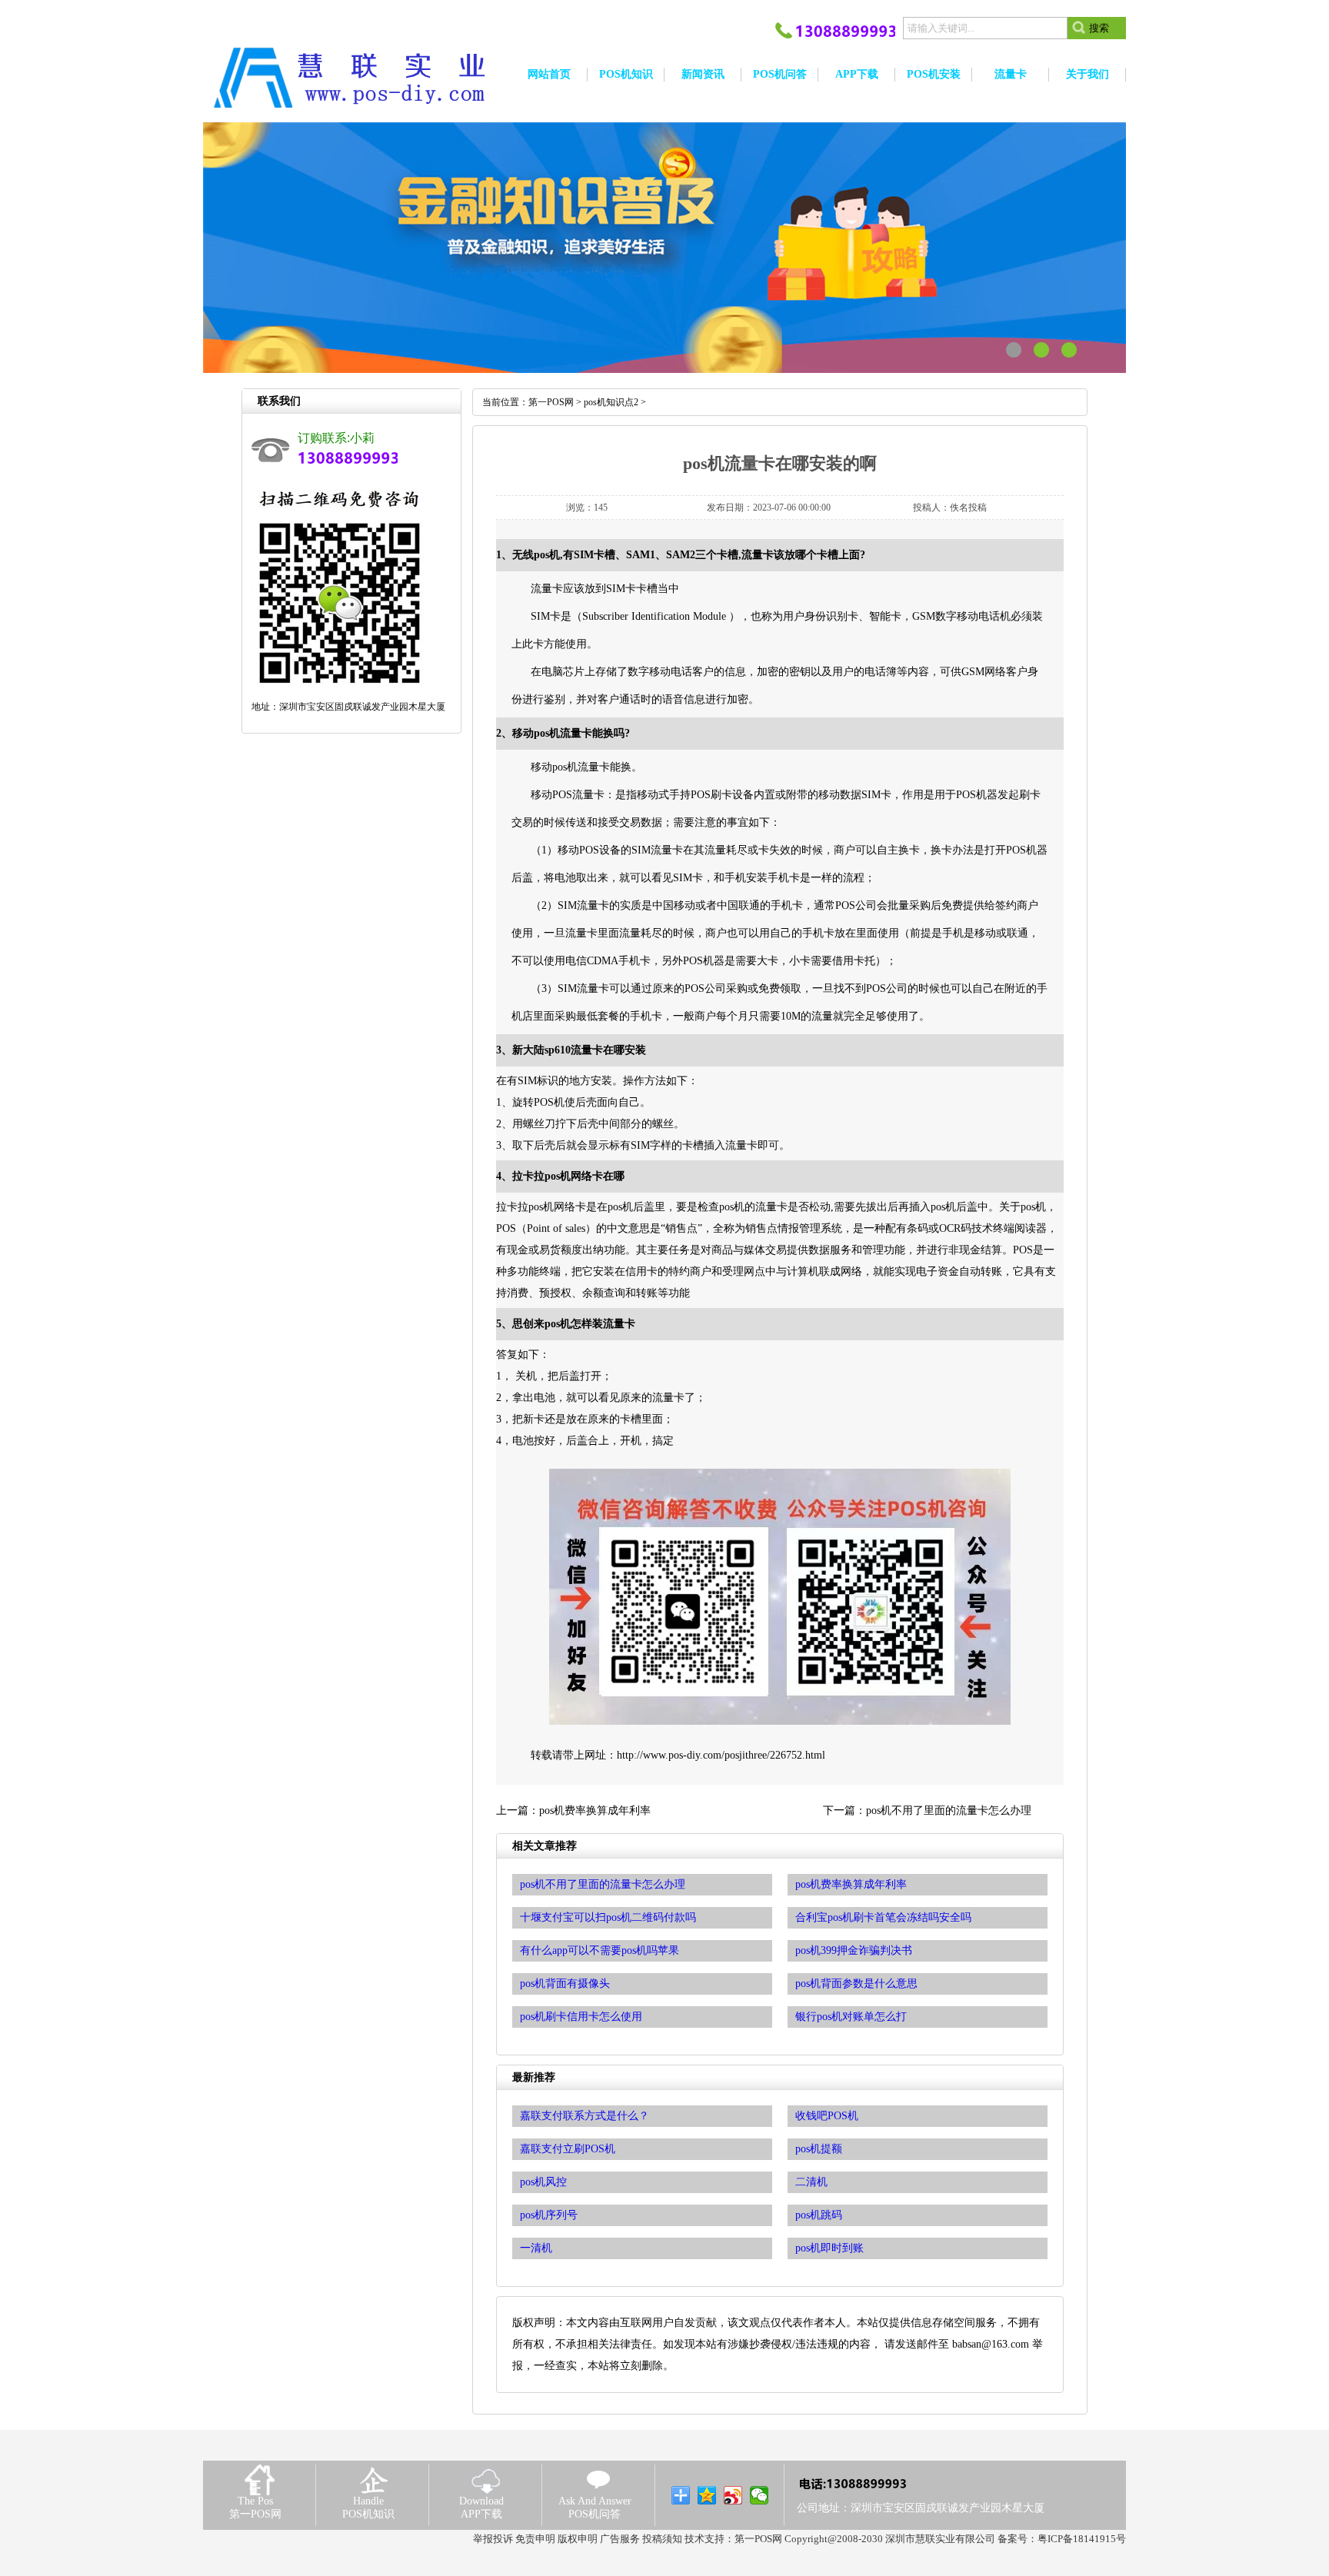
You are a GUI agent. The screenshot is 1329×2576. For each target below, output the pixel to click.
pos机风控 (543, 2182)
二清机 (811, 2182)
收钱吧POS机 (827, 2116)
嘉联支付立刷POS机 (568, 2149)
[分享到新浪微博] (733, 2495)
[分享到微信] (759, 2495)
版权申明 (578, 2539)
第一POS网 (551, 402)
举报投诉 (493, 2539)
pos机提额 (819, 2149)
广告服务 (620, 2539)
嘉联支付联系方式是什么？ (585, 2116)
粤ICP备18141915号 (1082, 2539)
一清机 (536, 2248)
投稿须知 (662, 2539)
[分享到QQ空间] (707, 2495)
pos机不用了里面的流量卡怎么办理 (949, 1811)
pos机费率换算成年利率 (595, 1811)
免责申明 (535, 2539)
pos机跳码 (819, 2215)
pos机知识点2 (611, 402)
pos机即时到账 (829, 2248)
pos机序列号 (549, 2215)
